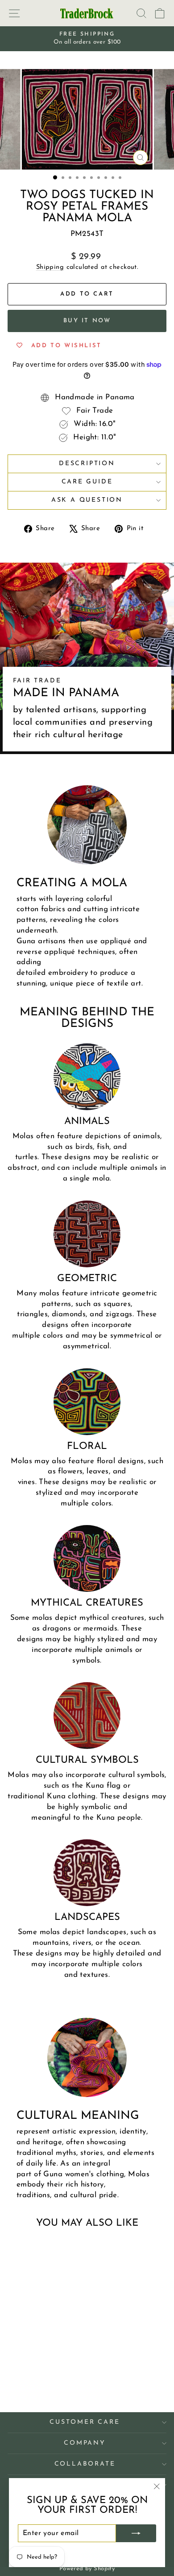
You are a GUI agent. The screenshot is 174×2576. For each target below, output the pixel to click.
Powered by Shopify (87, 2569)
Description (87, 464)
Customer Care (85, 2422)
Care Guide (87, 482)
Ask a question (87, 500)
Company (85, 2443)
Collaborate (85, 2464)
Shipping (50, 267)
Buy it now (87, 321)
